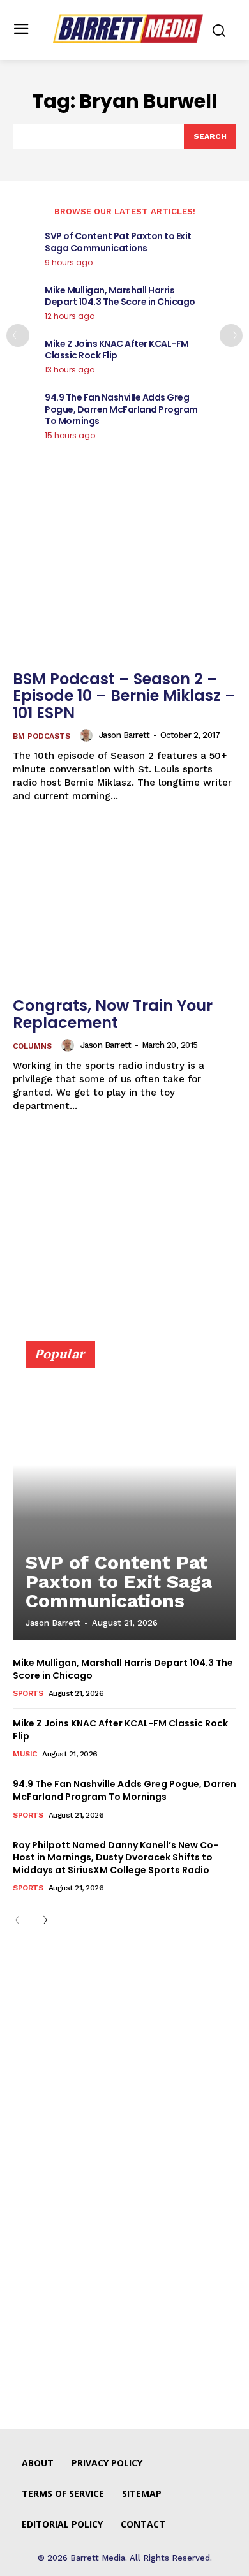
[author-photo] (88, 735)
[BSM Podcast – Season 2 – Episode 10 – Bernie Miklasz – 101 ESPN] (124, 580)
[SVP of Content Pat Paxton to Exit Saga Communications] (124, 1496)
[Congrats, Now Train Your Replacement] (124, 907)
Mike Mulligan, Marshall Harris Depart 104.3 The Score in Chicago (120, 296)
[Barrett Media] (128, 29)
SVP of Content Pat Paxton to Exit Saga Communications (118, 242)
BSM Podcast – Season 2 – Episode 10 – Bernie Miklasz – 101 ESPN (124, 696)
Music (25, 1754)
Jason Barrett (124, 735)
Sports (28, 1693)
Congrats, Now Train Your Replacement (113, 1014)
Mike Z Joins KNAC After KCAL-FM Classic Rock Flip (117, 350)
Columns (32, 1046)
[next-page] (231, 335)
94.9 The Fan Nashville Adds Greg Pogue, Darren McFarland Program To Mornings (121, 409)
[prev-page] (18, 335)
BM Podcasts (41, 736)
